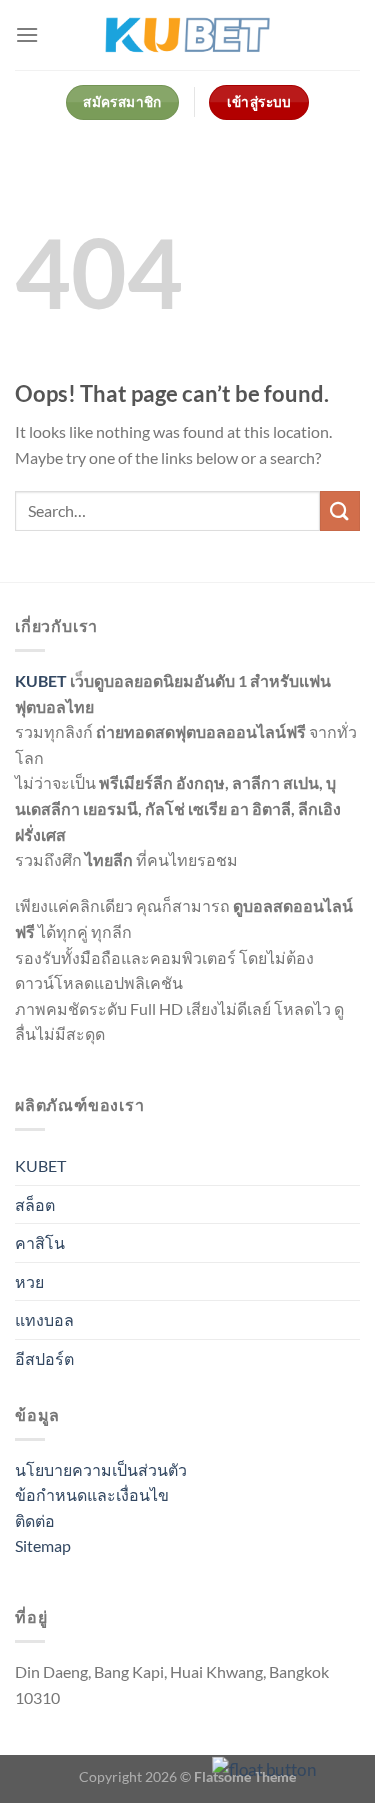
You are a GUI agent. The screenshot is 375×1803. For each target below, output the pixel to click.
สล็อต (35, 1204)
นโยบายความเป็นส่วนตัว (101, 1469)
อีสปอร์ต (44, 1358)
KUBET (41, 680)
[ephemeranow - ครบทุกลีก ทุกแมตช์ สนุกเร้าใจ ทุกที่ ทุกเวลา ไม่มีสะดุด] (187, 35)
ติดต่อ (35, 1520)
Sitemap (43, 1545)
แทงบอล (44, 1319)
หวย (29, 1281)
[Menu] (27, 34)
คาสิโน (40, 1242)
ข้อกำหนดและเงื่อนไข (92, 1494)
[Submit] (340, 510)
